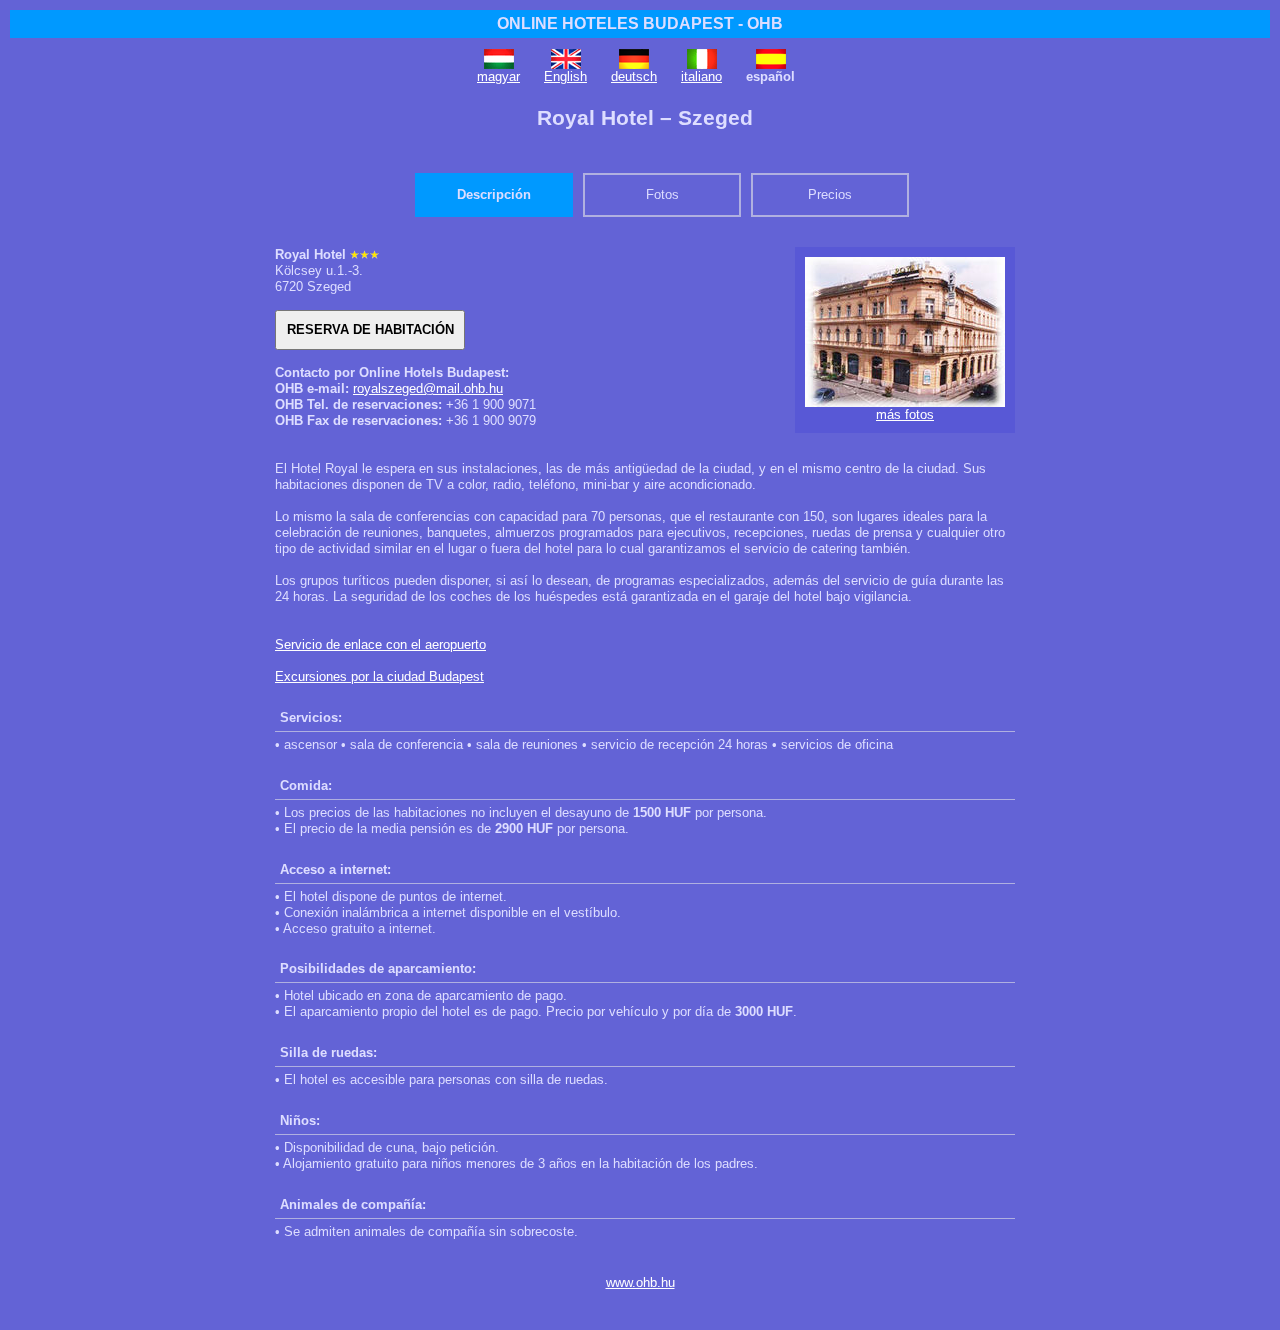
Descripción (494, 194)
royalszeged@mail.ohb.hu (428, 388)
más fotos (905, 414)
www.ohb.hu (640, 1282)
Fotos (662, 194)
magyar (498, 76)
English (565, 76)
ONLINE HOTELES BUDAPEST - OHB (640, 23)
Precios (830, 194)
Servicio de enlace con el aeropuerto (380, 644)
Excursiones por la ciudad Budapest (379, 676)
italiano (701, 76)
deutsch (634, 76)
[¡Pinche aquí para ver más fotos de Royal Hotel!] (905, 402)
